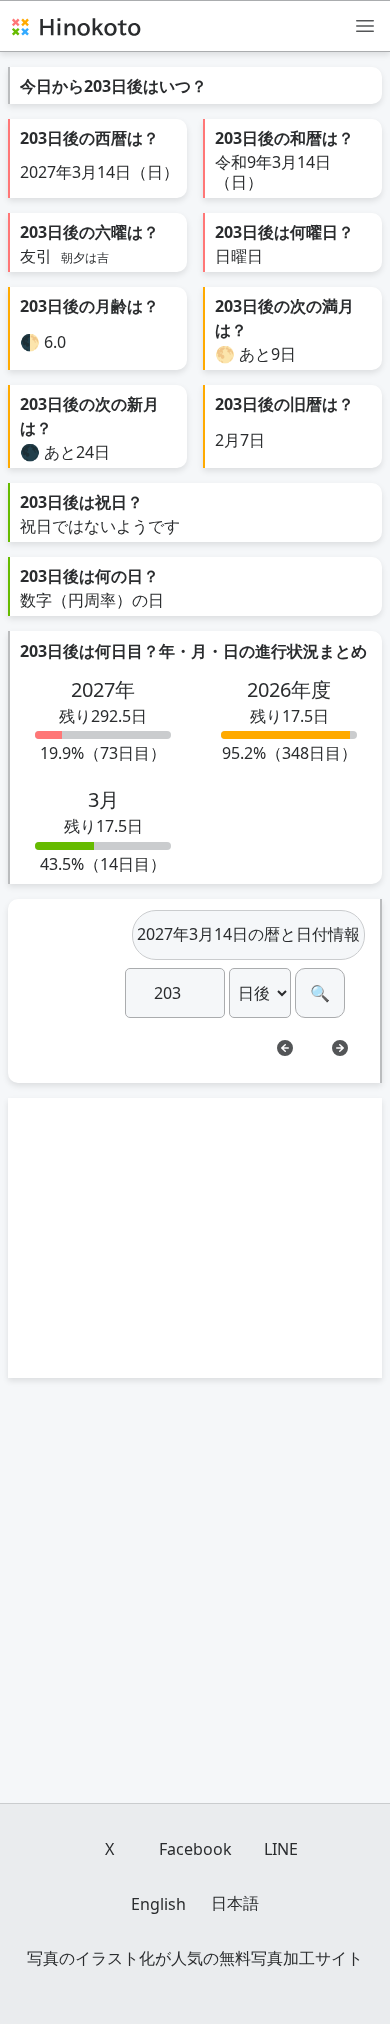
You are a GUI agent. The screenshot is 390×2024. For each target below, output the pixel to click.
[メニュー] (365, 25)
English (158, 1904)
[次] (340, 1048)
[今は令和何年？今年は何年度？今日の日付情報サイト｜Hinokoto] (75, 26)
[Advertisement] (195, 1238)
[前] (285, 1048)
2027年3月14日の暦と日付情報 (248, 934)
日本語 (235, 1903)
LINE (281, 1849)
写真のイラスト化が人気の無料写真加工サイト (195, 1958)
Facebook (195, 1849)
